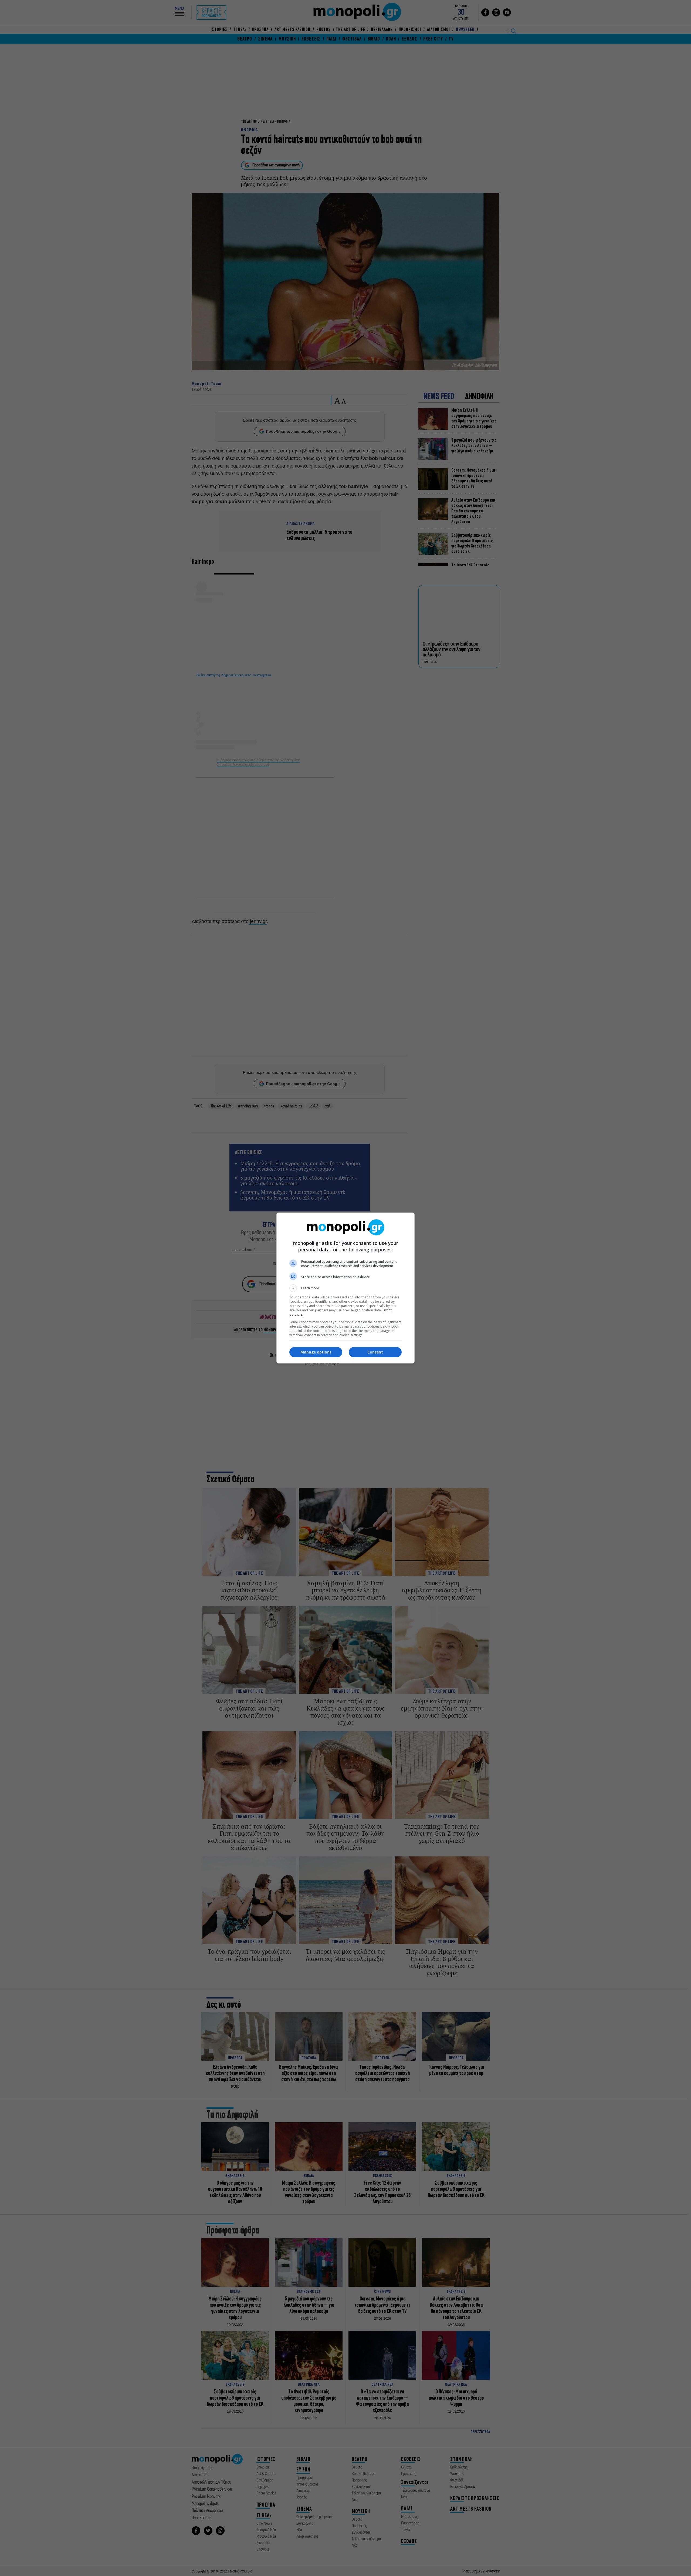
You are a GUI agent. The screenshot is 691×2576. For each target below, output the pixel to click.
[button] (345, 1288)
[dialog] (345, 1288)
